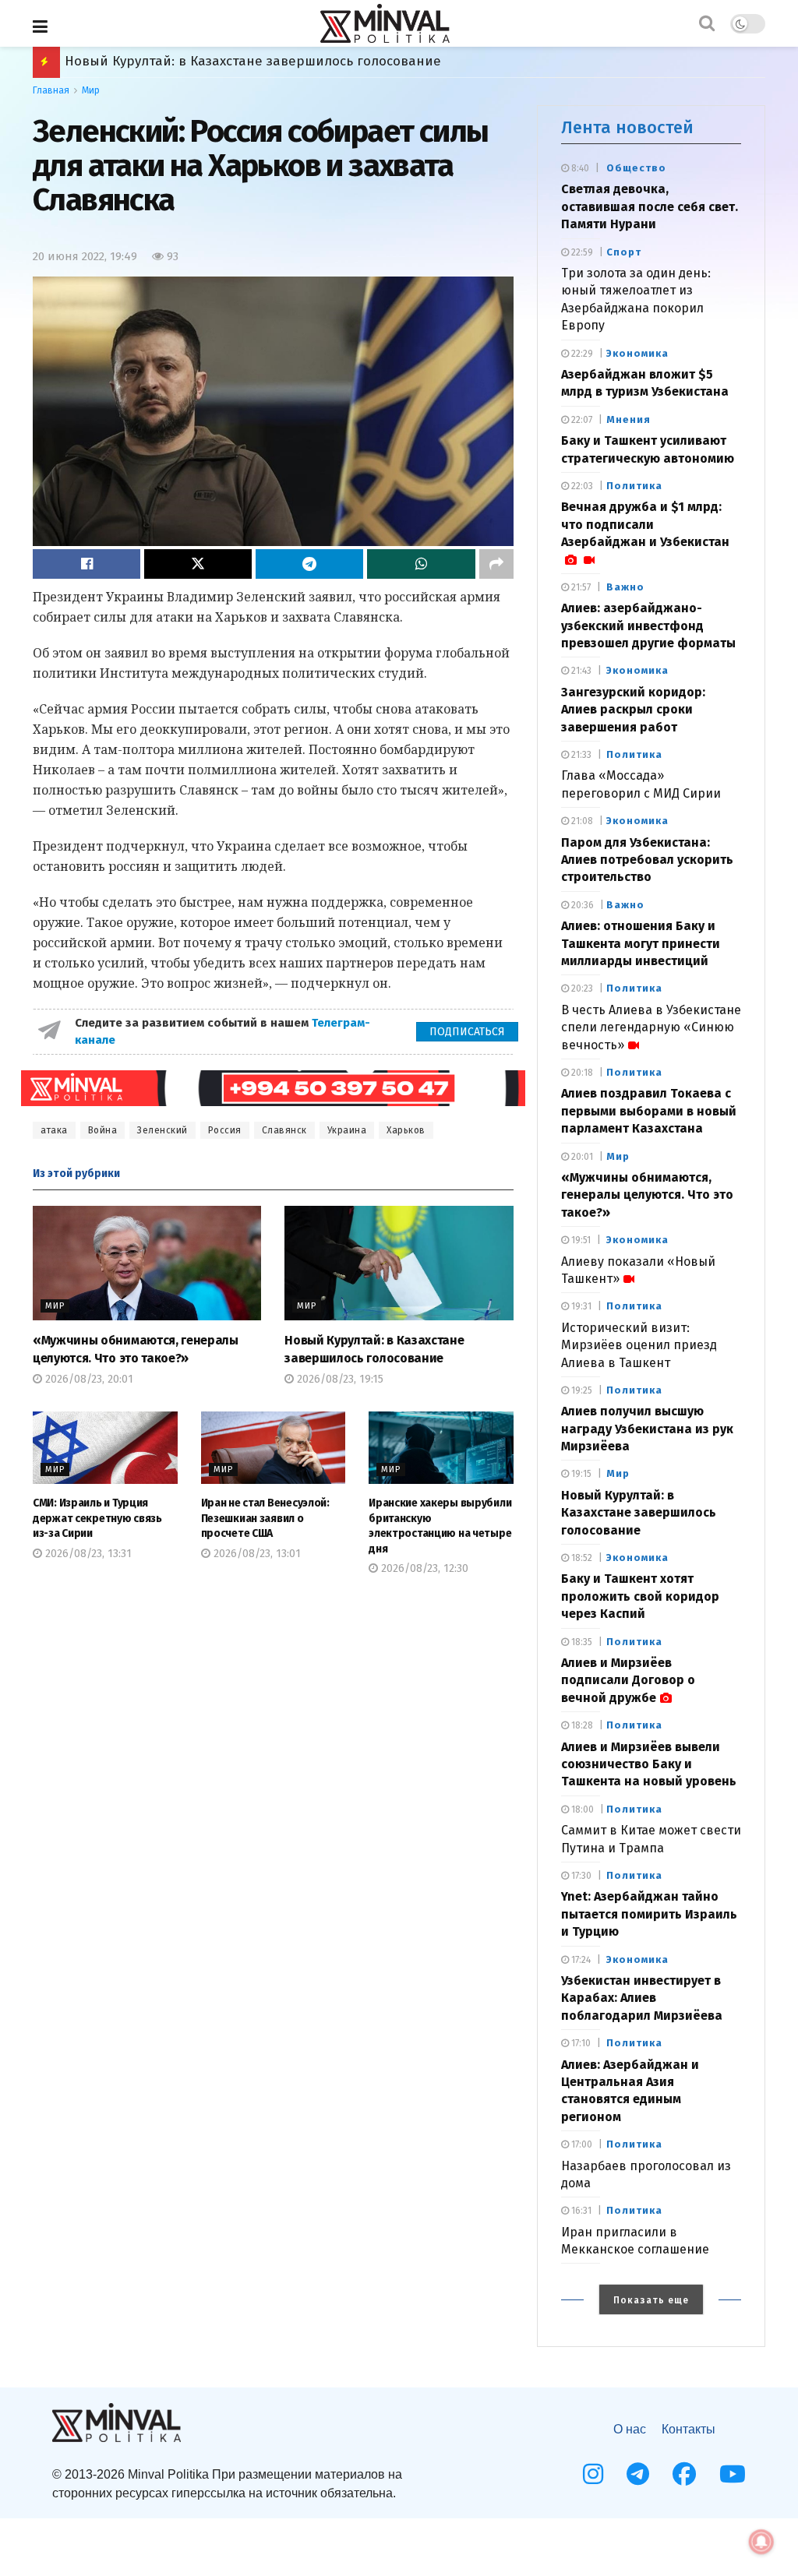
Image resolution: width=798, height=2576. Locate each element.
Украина (347, 1130)
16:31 (580, 2211)
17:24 (580, 1960)
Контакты (689, 2429)
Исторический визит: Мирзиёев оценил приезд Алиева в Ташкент (639, 1345)
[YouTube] (733, 2474)
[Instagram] (593, 2474)
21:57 (580, 587)
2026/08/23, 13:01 (256, 1554)
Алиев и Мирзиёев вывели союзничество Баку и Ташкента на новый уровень (649, 1764)
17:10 (580, 2043)
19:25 (581, 1390)
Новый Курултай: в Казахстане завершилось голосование (639, 1513)
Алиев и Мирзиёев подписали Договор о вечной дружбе (250, 61)
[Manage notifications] (761, 2542)
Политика (634, 486)
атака (54, 1130)
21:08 (581, 821)
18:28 (581, 1725)
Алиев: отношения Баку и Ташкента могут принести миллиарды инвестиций (641, 943)
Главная (51, 90)
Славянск (284, 1130)
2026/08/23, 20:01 (88, 1379)
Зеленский (162, 1130)
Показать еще (651, 2300)
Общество (636, 168)
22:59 (581, 252)
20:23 (581, 988)
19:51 (580, 1240)
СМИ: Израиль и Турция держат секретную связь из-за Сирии (97, 1518)
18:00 (581, 1810)
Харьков (406, 1130)
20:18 (581, 1073)
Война (103, 1130)
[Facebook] (684, 2474)
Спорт (624, 252)
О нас (630, 2429)
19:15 (580, 1474)
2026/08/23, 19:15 (339, 1379)
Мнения (629, 419)
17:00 (581, 2144)
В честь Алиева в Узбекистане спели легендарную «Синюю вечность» (651, 1027)
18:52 (581, 1558)
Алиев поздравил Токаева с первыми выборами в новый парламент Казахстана (649, 1111)
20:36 (581, 905)
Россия (225, 1130)
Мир (91, 90)
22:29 (581, 354)
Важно (625, 587)
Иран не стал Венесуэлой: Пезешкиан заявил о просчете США (265, 1518)
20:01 (581, 1157)
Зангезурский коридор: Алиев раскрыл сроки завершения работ (633, 710)
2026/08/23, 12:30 (423, 1568)
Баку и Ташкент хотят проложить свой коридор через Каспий (640, 1596)
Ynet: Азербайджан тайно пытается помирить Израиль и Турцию (649, 1914)
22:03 (581, 486)
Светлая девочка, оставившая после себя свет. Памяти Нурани (650, 206)
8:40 (579, 168)
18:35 (581, 1642)
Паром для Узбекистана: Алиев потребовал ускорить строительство (647, 860)
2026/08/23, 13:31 (87, 1554)
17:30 (580, 1876)
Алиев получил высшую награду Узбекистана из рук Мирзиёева (647, 1429)
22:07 (581, 420)
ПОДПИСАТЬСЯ (467, 1032)
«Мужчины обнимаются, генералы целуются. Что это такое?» (647, 1195)
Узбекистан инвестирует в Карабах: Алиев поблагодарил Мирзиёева (642, 1998)
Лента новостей (627, 127)
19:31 (580, 1306)
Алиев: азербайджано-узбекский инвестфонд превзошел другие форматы (648, 625)
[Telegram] (638, 2474)
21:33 (580, 755)
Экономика (637, 353)
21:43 (580, 671)
